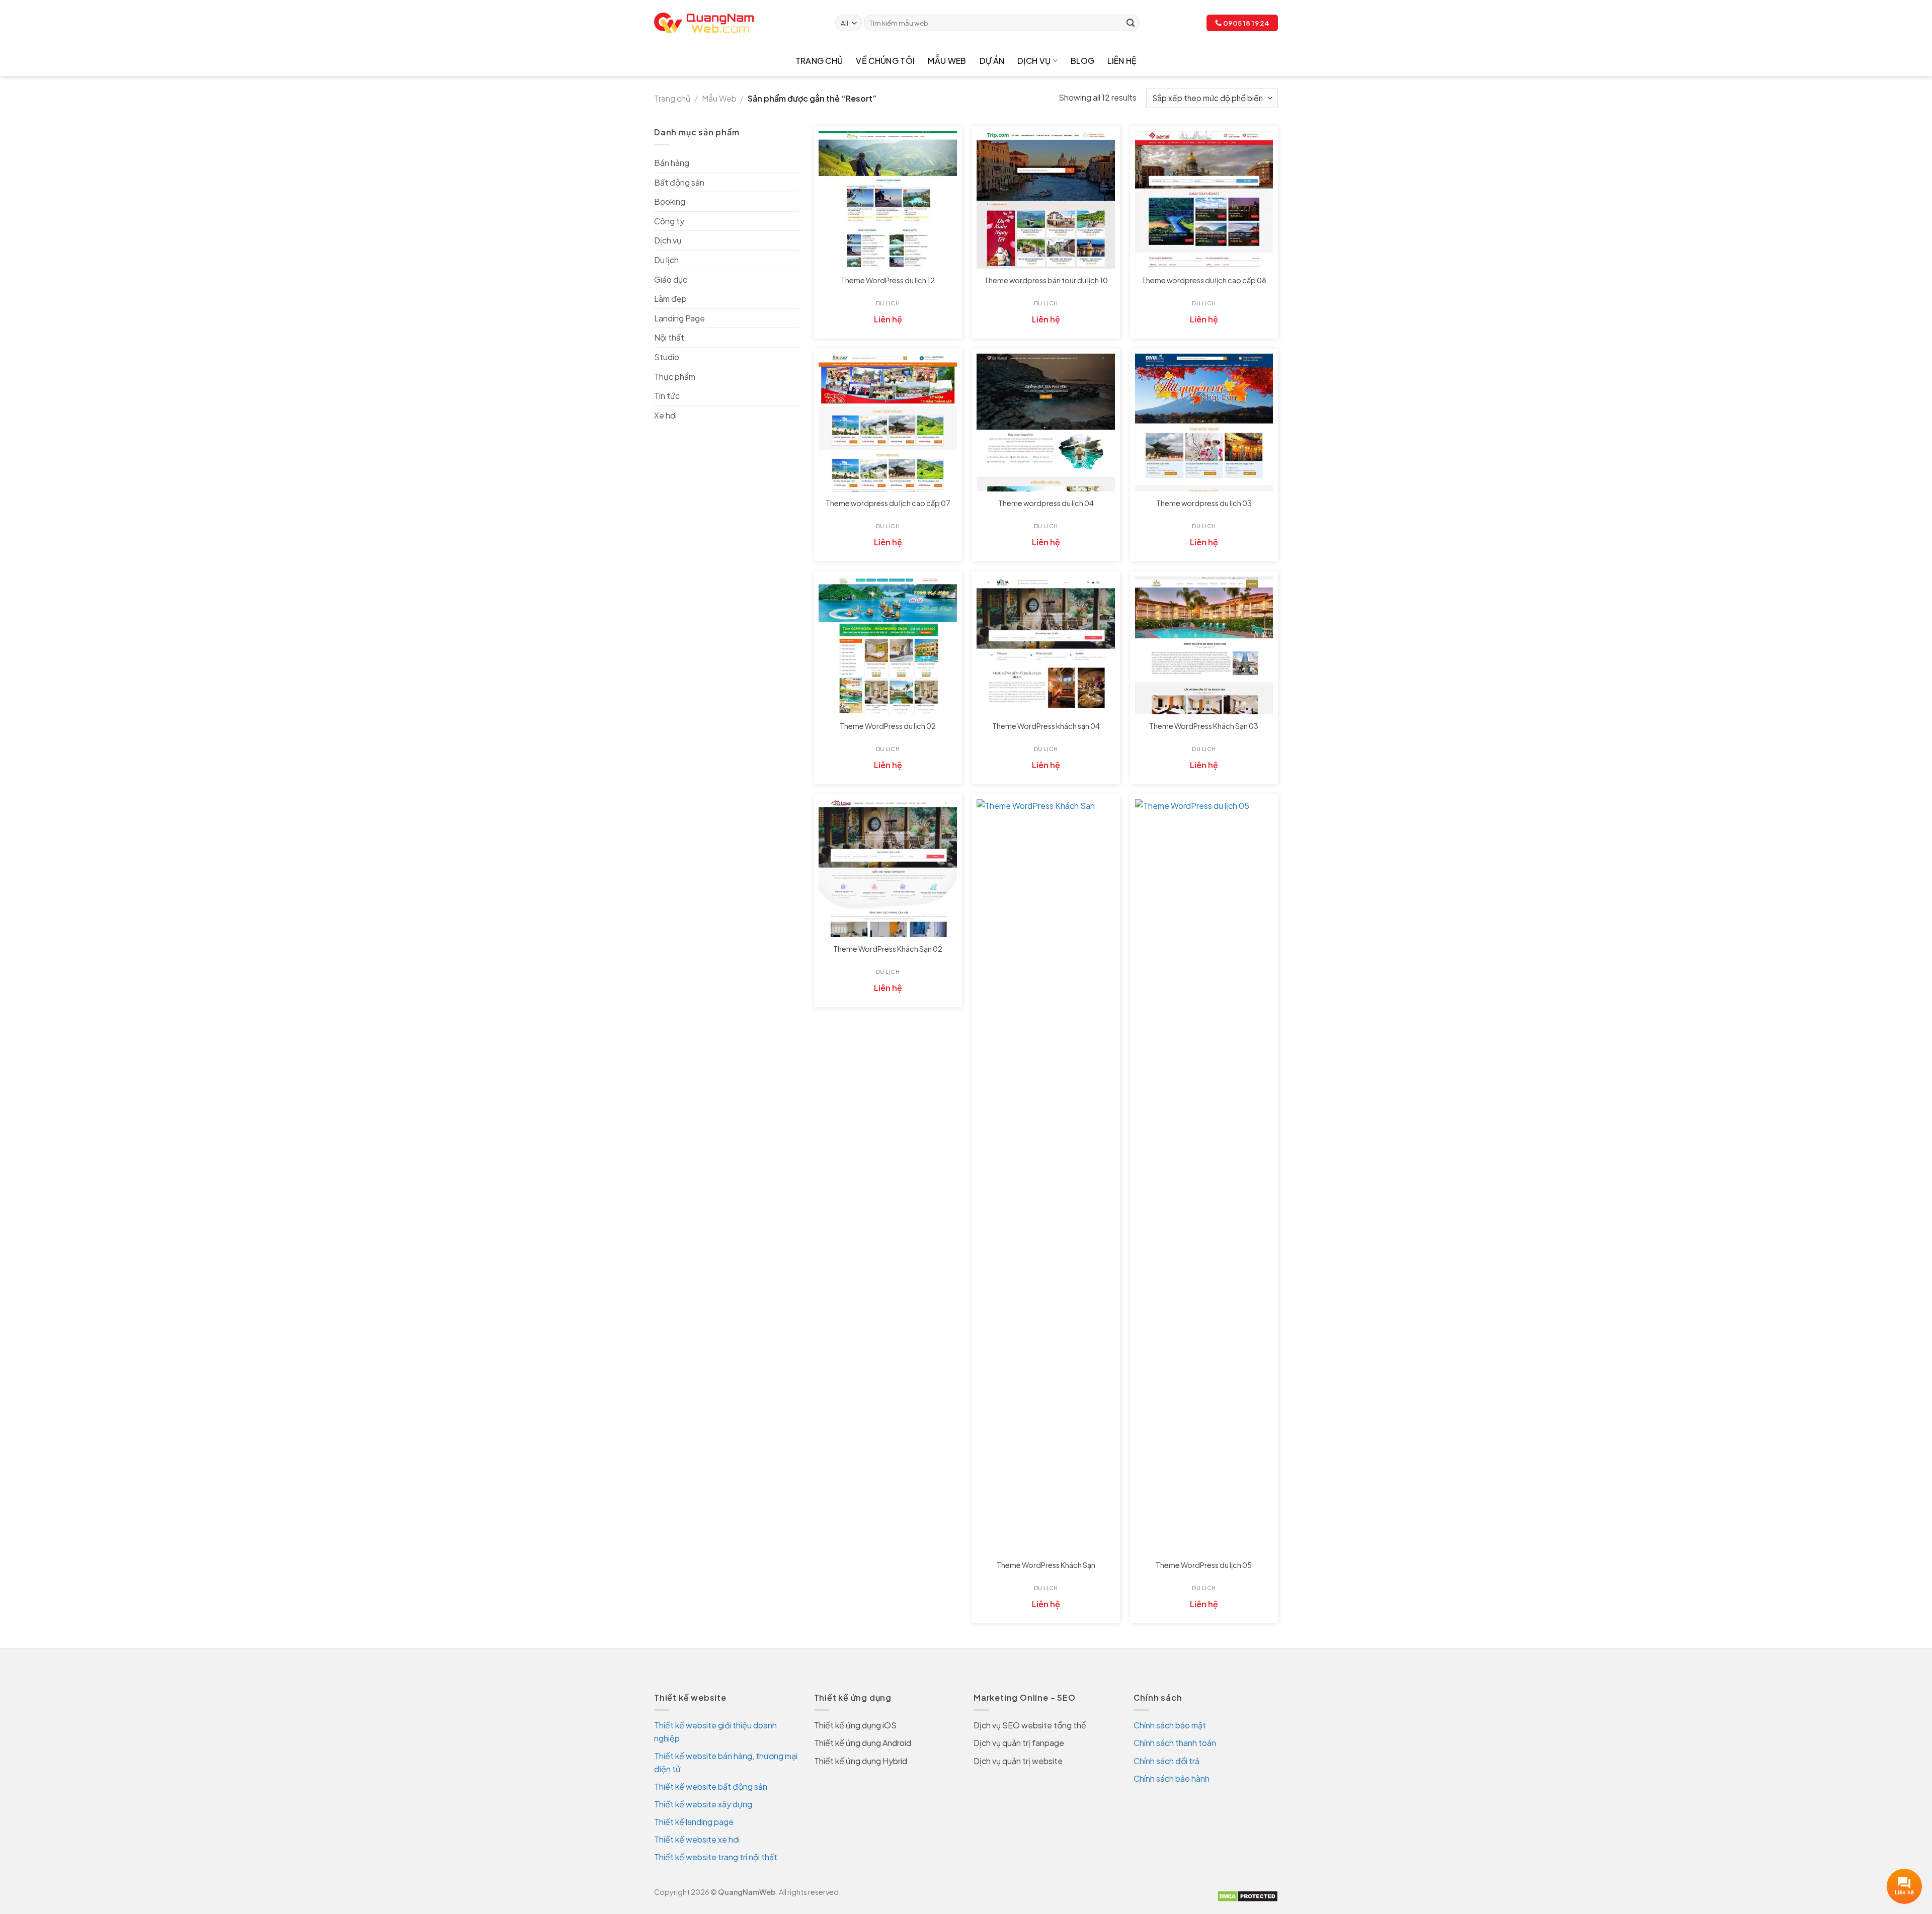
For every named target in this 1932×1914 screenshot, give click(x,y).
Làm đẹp (670, 299)
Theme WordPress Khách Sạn (1046, 1565)
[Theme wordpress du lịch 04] (1046, 423)
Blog (1082, 61)
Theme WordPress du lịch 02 (888, 726)
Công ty (669, 221)
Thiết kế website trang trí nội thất (716, 1857)
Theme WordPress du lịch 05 (1204, 1565)
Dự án (992, 61)
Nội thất (669, 337)
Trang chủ (819, 61)
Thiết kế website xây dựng (703, 1804)
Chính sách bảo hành (1172, 1778)
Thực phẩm (675, 377)
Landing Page (679, 318)
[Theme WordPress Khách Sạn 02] (888, 868)
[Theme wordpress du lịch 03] (1204, 423)
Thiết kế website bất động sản (711, 1786)
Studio (667, 357)
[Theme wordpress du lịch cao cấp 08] (1204, 200)
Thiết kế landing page (694, 1822)
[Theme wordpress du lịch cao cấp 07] (888, 423)
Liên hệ (1122, 61)
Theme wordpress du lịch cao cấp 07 (888, 503)
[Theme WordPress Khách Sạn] (1046, 1177)
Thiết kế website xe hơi (697, 1839)
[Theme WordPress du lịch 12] (888, 200)
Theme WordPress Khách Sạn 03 (1204, 726)
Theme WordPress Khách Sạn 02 (888, 949)
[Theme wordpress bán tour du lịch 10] (1046, 200)
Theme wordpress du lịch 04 (1046, 503)
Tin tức (667, 396)
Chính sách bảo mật (1170, 1725)
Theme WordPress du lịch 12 (888, 280)
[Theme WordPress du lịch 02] (888, 646)
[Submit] (1131, 23)
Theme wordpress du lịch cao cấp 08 (1204, 280)
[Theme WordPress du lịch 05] (1204, 1177)
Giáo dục (671, 279)
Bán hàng (672, 163)
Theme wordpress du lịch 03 (1204, 503)
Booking (670, 201)
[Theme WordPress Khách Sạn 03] (1204, 646)
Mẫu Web (947, 61)
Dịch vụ (1034, 61)
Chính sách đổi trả (1166, 1761)
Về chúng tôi (885, 61)
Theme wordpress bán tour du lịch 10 (1046, 280)
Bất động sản (679, 182)
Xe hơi (665, 415)
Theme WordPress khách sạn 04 (1046, 726)
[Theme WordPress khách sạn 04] (1046, 646)
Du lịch (666, 260)
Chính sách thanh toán (1175, 1743)
